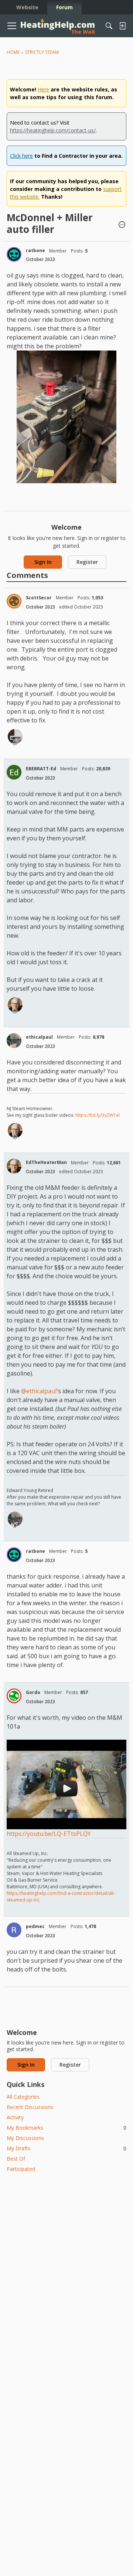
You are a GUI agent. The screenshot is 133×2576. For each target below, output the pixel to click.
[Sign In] (122, 26)
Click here (21, 156)
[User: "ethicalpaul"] (14, 1040)
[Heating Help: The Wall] (58, 26)
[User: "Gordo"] (14, 1696)
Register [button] (87, 562)
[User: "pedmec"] (14, 1930)
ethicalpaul (39, 1037)
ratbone (35, 250)
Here (43, 89)
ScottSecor (39, 598)
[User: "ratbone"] (14, 254)
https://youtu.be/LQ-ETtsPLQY (49, 1834)
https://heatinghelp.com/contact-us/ (53, 130)
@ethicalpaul (39, 1391)
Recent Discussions (30, 2107)
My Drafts (66, 2148)
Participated (21, 2169)
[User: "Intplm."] (15, 736)
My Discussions (25, 2138)
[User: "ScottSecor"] (14, 601)
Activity (15, 2117)
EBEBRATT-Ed (41, 769)
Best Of (16, 2159)
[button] (122, 225)
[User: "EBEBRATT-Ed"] (14, 772)
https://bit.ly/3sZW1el (98, 1115)
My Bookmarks (66, 2128)
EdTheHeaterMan (46, 1162)
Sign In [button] (43, 562)
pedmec (35, 1926)
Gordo (33, 1692)
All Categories (23, 2097)
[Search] (109, 26)
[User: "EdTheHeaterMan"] (15, 1005)
